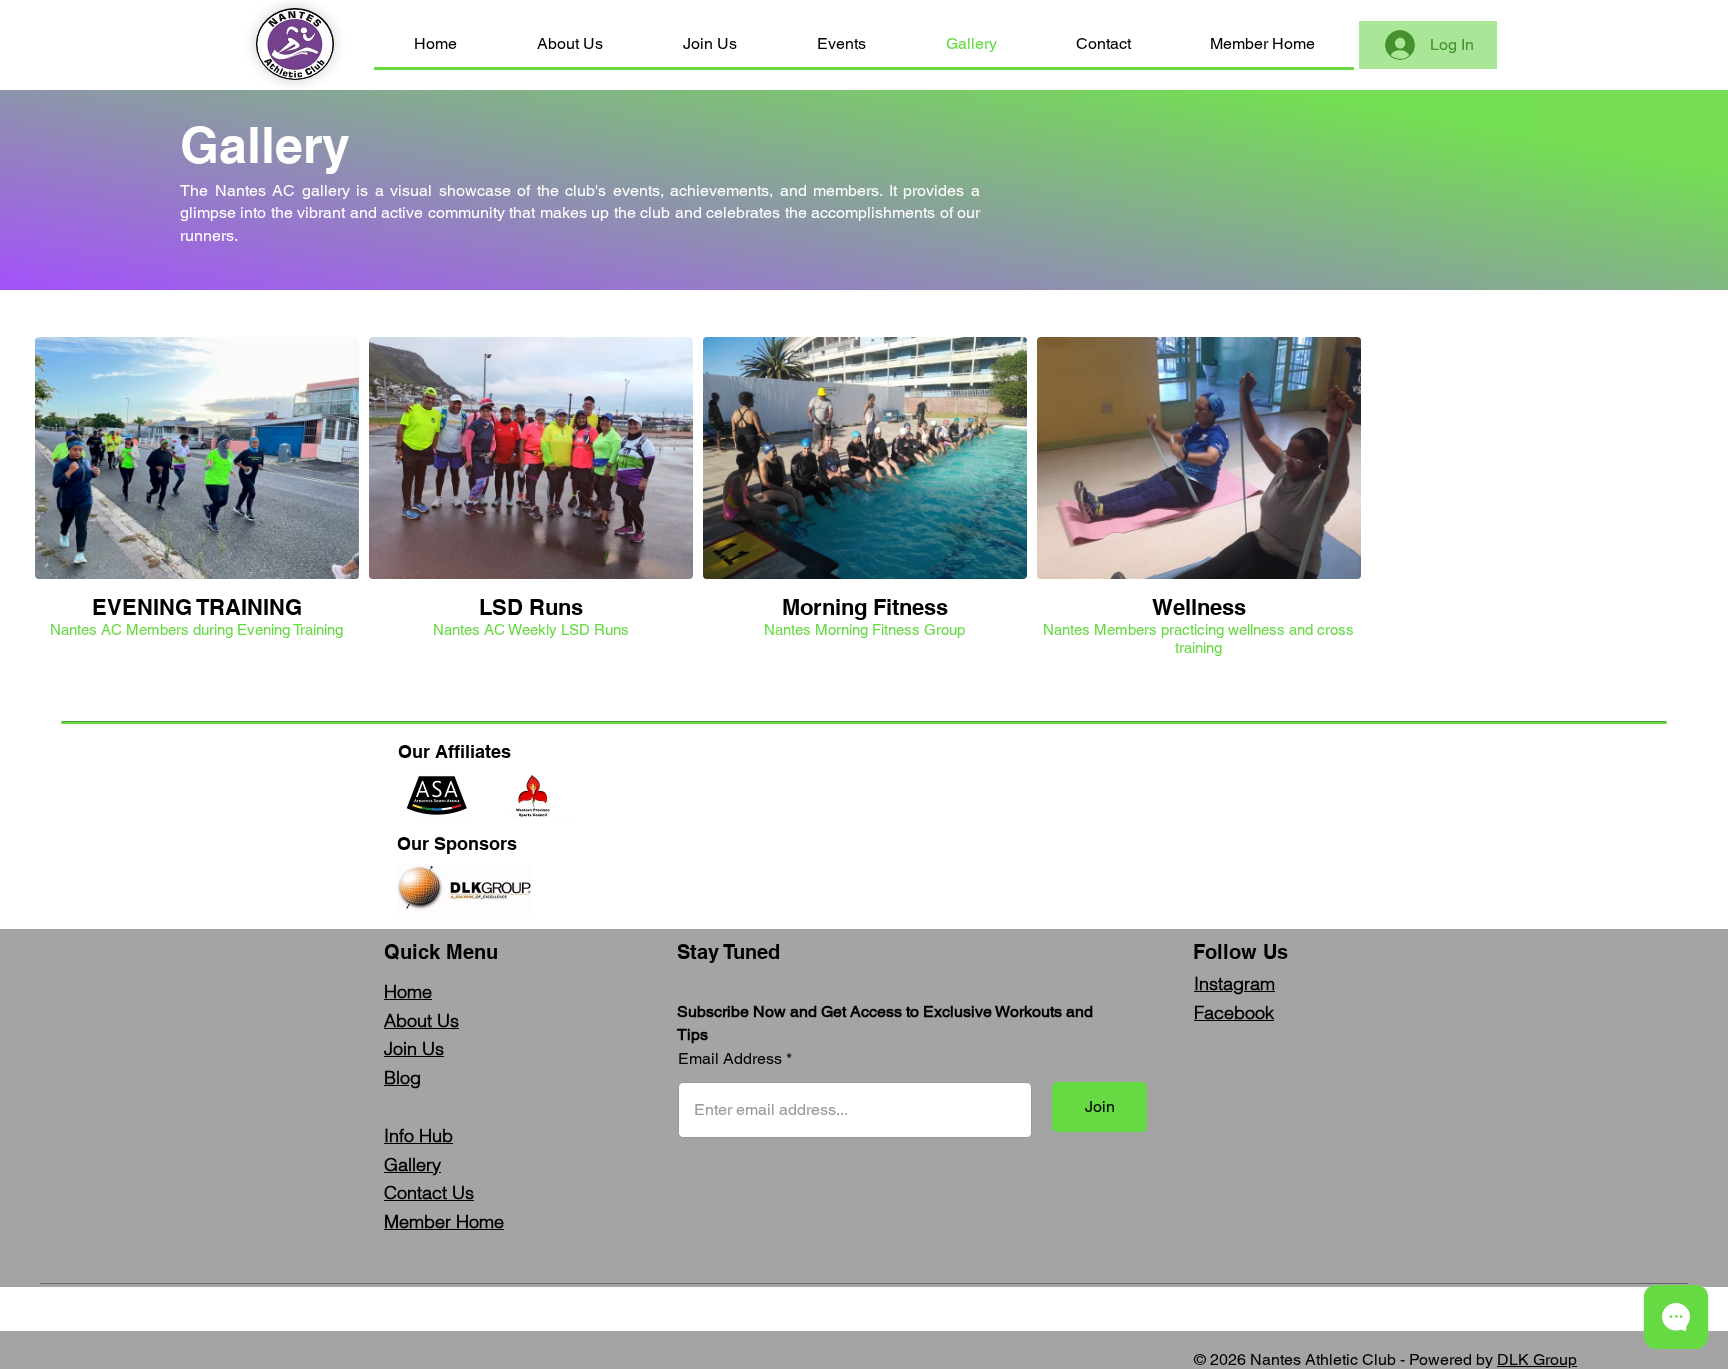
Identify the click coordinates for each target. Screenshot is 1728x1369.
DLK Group (1537, 1359)
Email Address (730, 1059)
